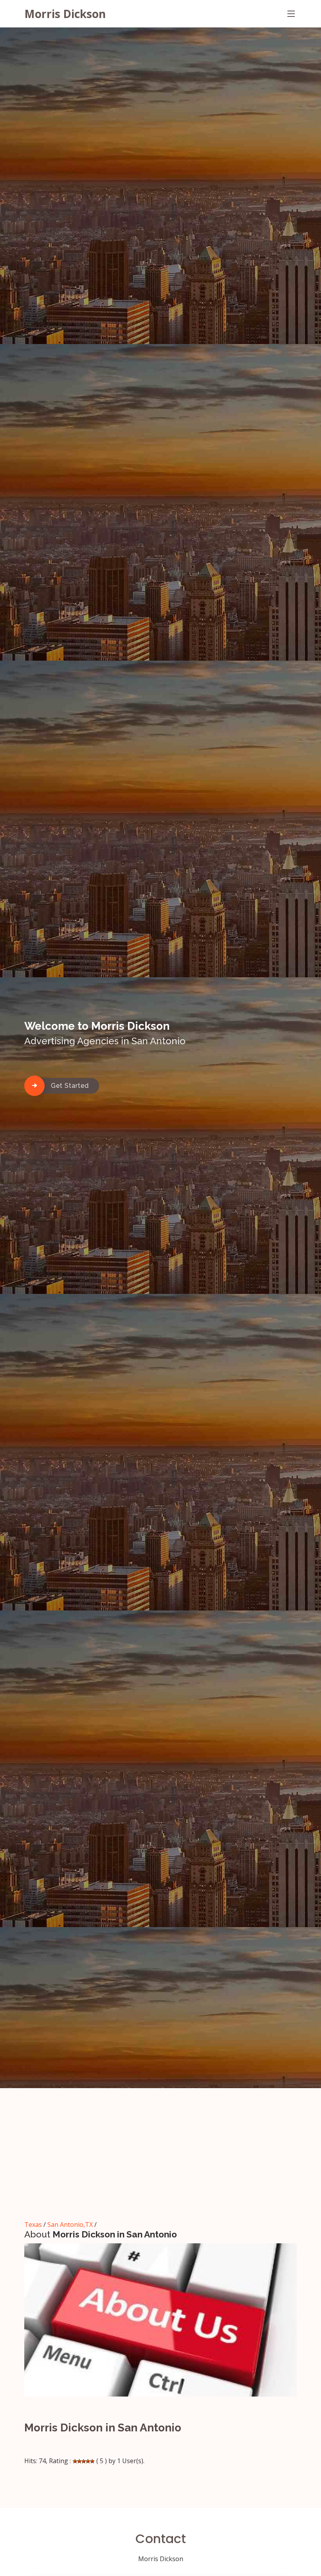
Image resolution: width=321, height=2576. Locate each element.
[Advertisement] (160, 2159)
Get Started (70, 1086)
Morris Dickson (65, 14)
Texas (33, 2225)
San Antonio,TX (70, 2225)
